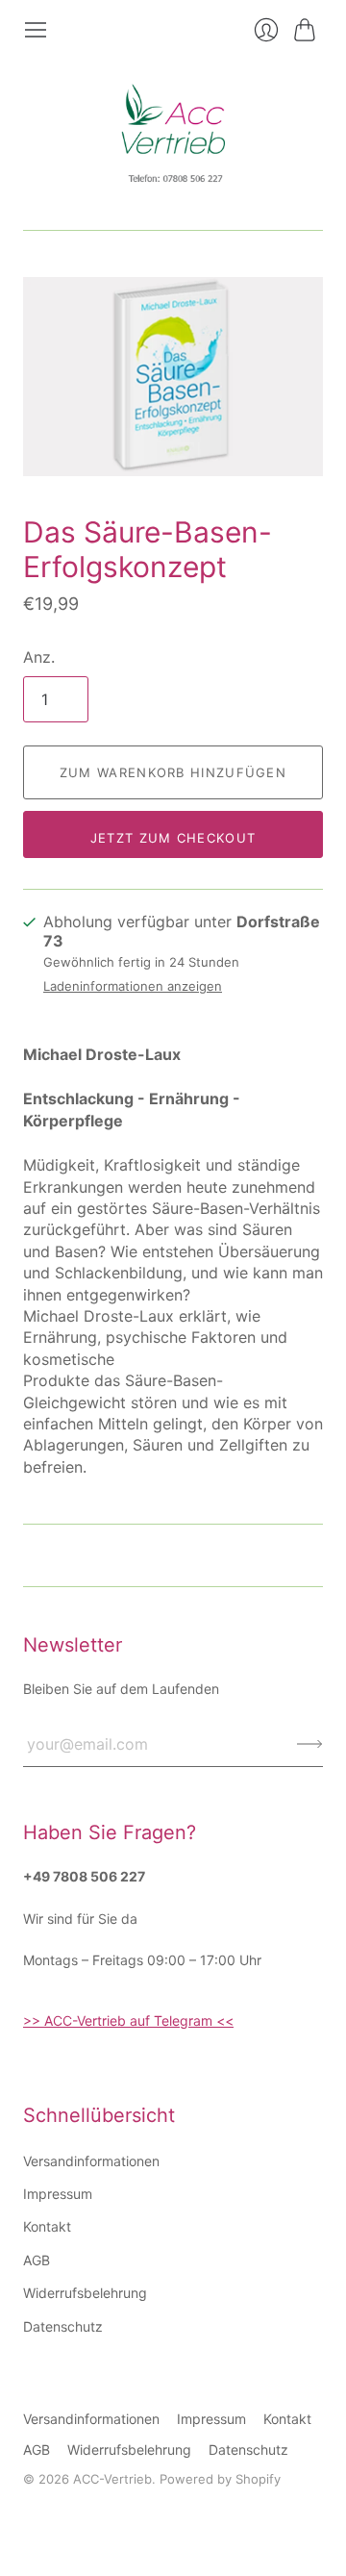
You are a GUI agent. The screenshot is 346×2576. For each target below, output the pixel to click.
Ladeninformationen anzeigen (133, 986)
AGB (37, 2260)
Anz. (39, 657)
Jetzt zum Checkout (173, 838)
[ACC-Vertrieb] (173, 136)
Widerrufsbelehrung (85, 2293)
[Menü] (36, 30)
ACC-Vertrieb (112, 2479)
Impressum (58, 2194)
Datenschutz (63, 2326)
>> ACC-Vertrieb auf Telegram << (128, 2020)
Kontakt (47, 2226)
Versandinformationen (91, 2161)
